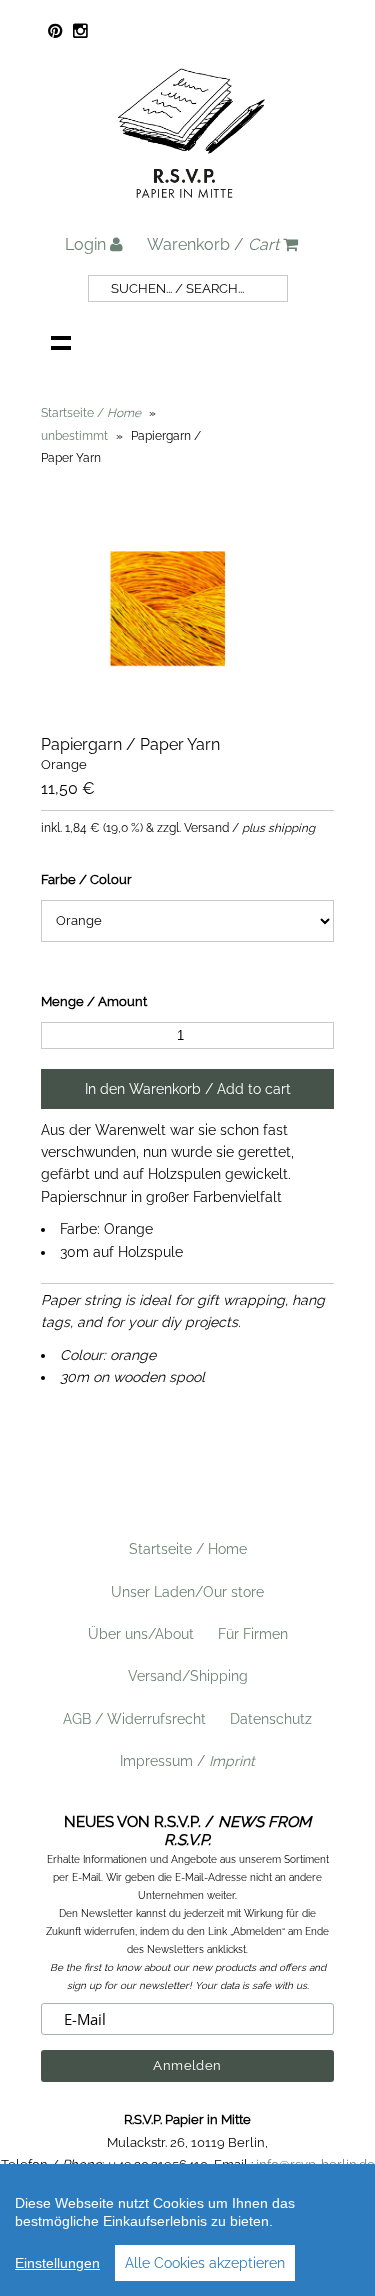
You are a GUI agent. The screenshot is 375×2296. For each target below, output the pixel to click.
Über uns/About (141, 1634)
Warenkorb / (213, 244)
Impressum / (187, 1761)
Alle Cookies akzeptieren (205, 2263)
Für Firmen (253, 1634)
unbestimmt (74, 436)
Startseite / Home (188, 1549)
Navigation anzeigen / (61, 342)
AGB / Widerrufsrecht (134, 1719)
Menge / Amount (94, 1001)
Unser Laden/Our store (187, 1592)
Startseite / (91, 413)
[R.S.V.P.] (191, 207)
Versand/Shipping (188, 1676)
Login (87, 244)
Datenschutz (271, 1719)
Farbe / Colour (86, 879)
